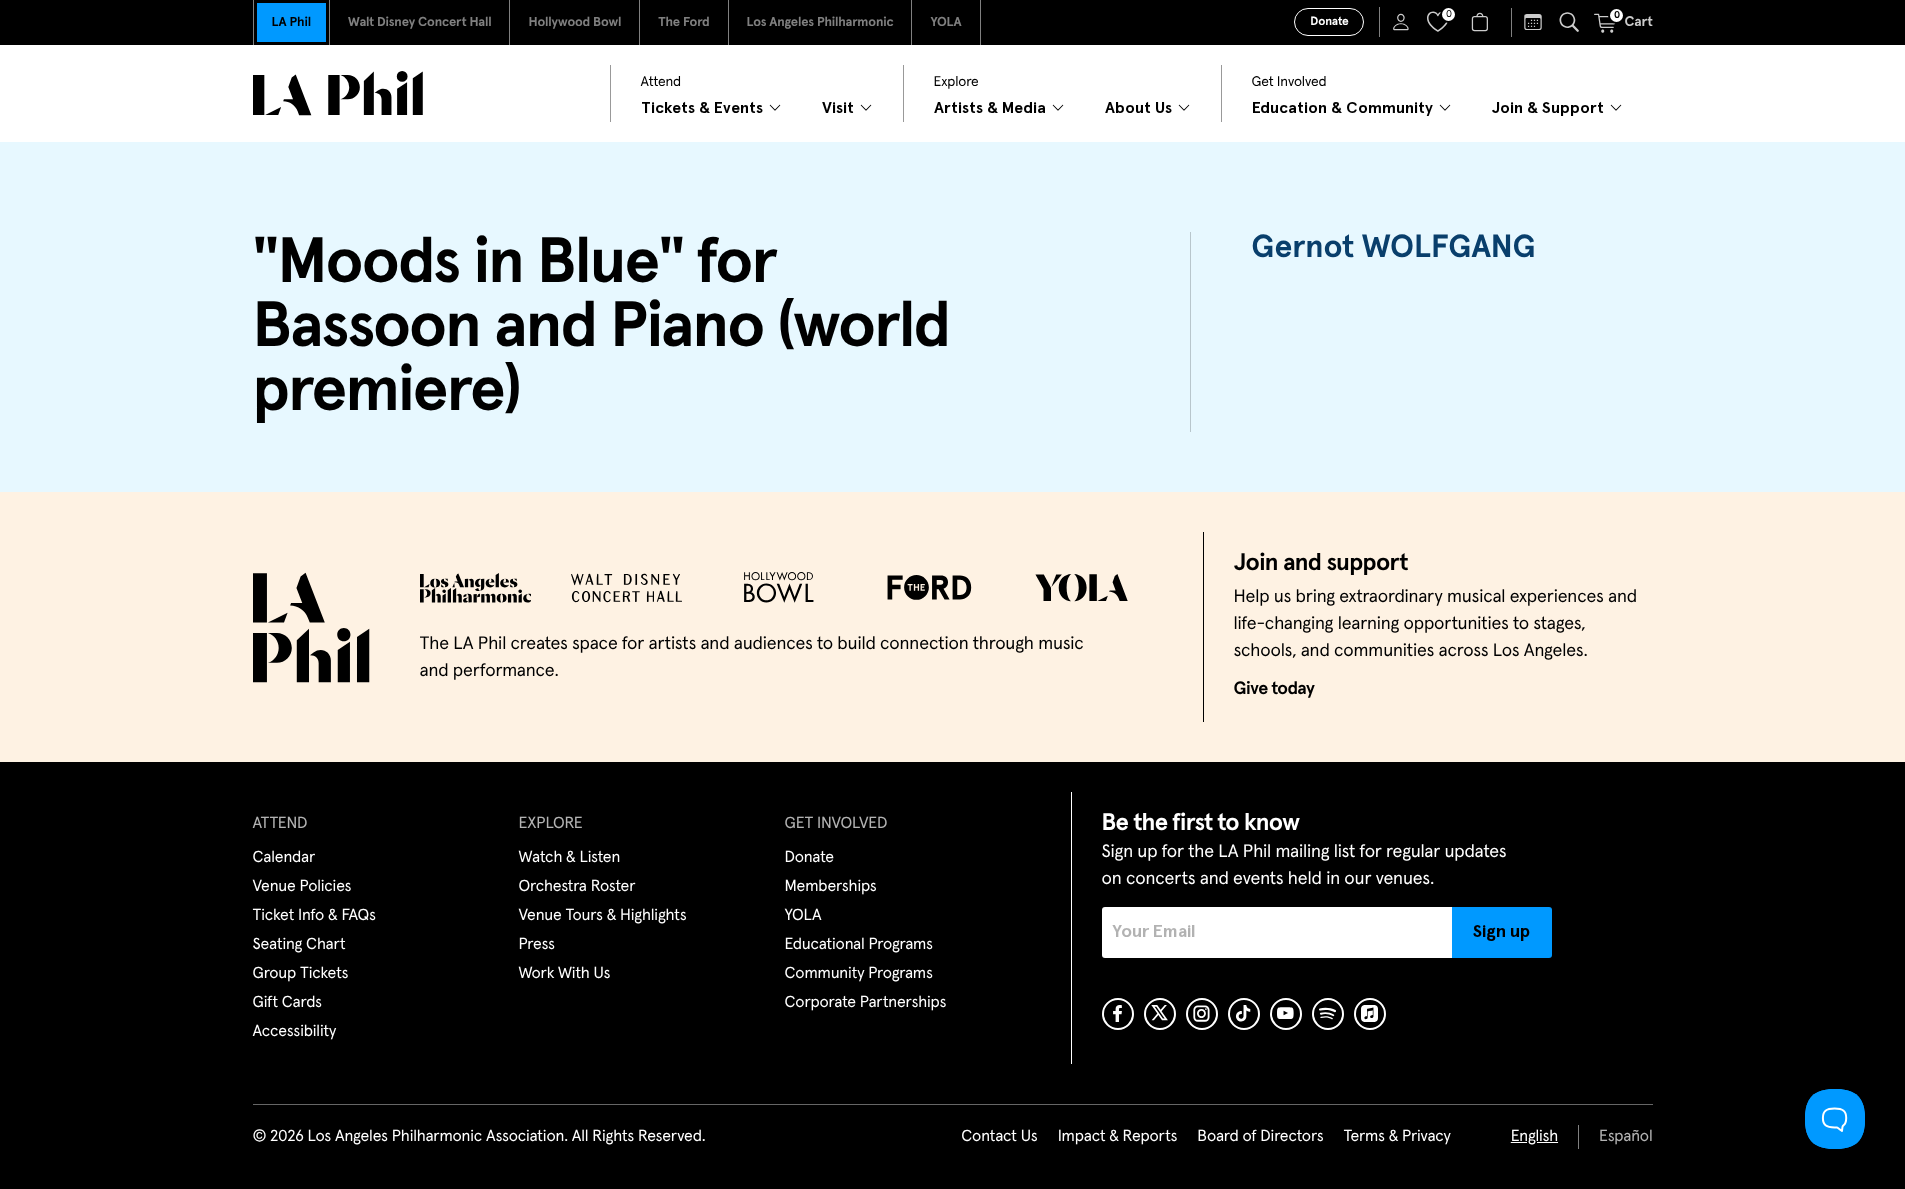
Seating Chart (299, 945)
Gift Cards (287, 1003)
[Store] (1482, 22)
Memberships (831, 887)
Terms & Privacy (1396, 1137)
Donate (1329, 22)
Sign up (1501, 932)
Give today (1274, 689)
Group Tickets (301, 974)
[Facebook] (1118, 1014)
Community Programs (859, 974)
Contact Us (999, 1137)
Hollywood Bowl (574, 22)
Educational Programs (859, 945)
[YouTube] (1286, 1014)
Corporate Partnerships (866, 1003)
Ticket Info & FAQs (314, 916)
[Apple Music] (1370, 1014)
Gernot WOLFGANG (1393, 248)
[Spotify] (1328, 1014)
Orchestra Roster (577, 887)
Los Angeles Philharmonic (820, 22)
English (1534, 1137)
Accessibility (295, 1032)
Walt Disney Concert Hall (420, 22)
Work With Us (565, 974)
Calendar (284, 858)
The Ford (683, 22)
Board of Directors (1260, 1137)
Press (537, 945)
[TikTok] (1244, 1014)
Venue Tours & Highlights (603, 916)
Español (1625, 1137)
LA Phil (291, 22)
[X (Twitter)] (1160, 1014)
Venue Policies (302, 887)
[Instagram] (1202, 1014)
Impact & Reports (1118, 1137)
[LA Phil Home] (338, 93)
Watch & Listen (570, 858)
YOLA (945, 22)
